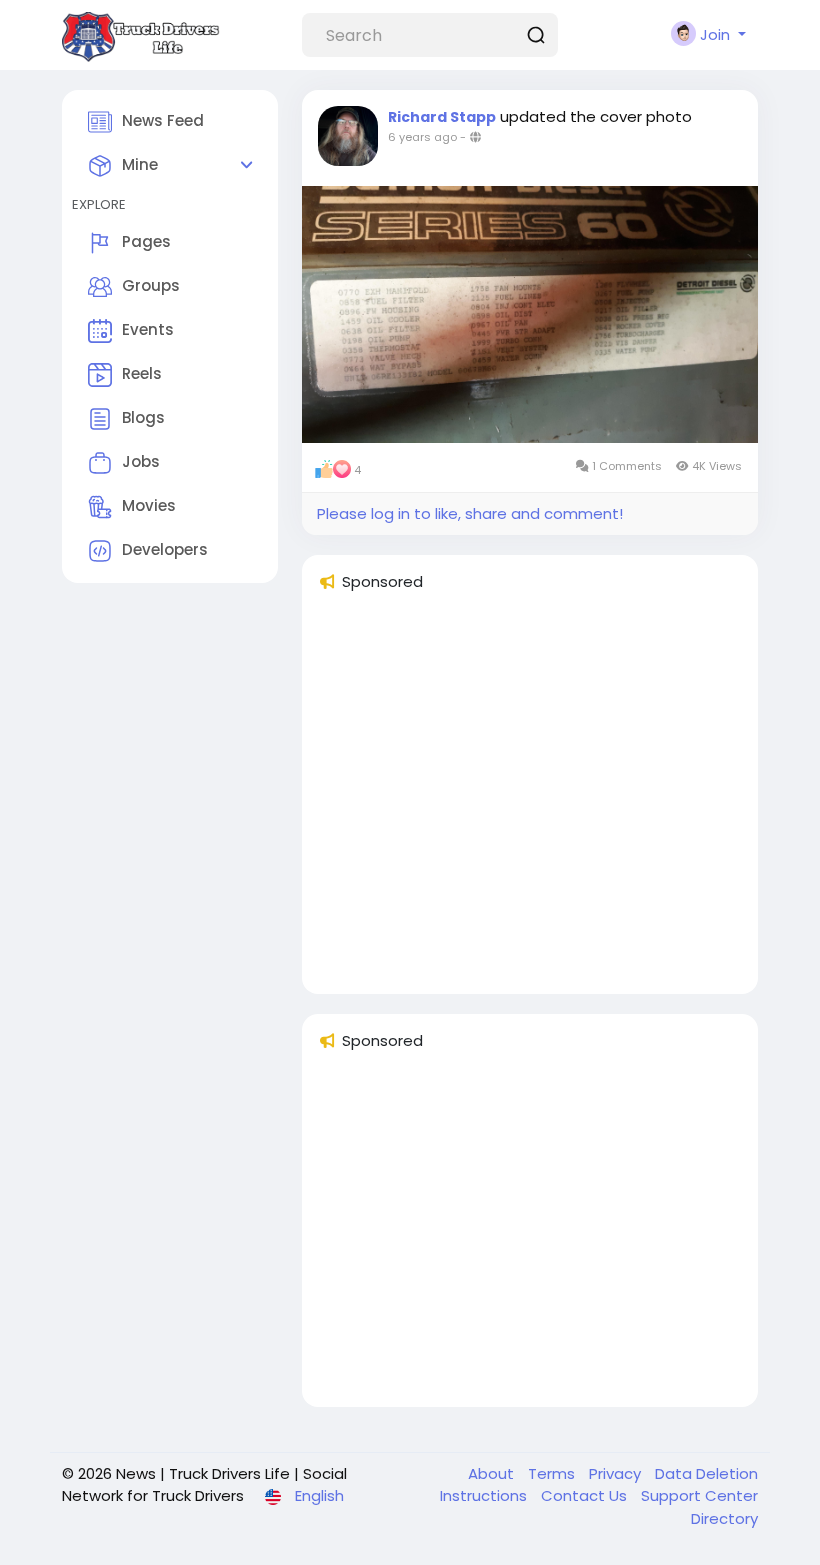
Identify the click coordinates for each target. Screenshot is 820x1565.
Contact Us (586, 1495)
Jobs (141, 461)
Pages (146, 241)
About (493, 1473)
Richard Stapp (442, 117)
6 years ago (422, 137)
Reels (142, 373)
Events (148, 329)
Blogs (143, 417)
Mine (140, 164)
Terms (553, 1473)
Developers (165, 549)
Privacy (617, 1473)
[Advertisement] (530, 802)
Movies (149, 505)
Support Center (699, 1495)
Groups (151, 285)
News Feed (163, 120)
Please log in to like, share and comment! (470, 513)
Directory (724, 1518)
